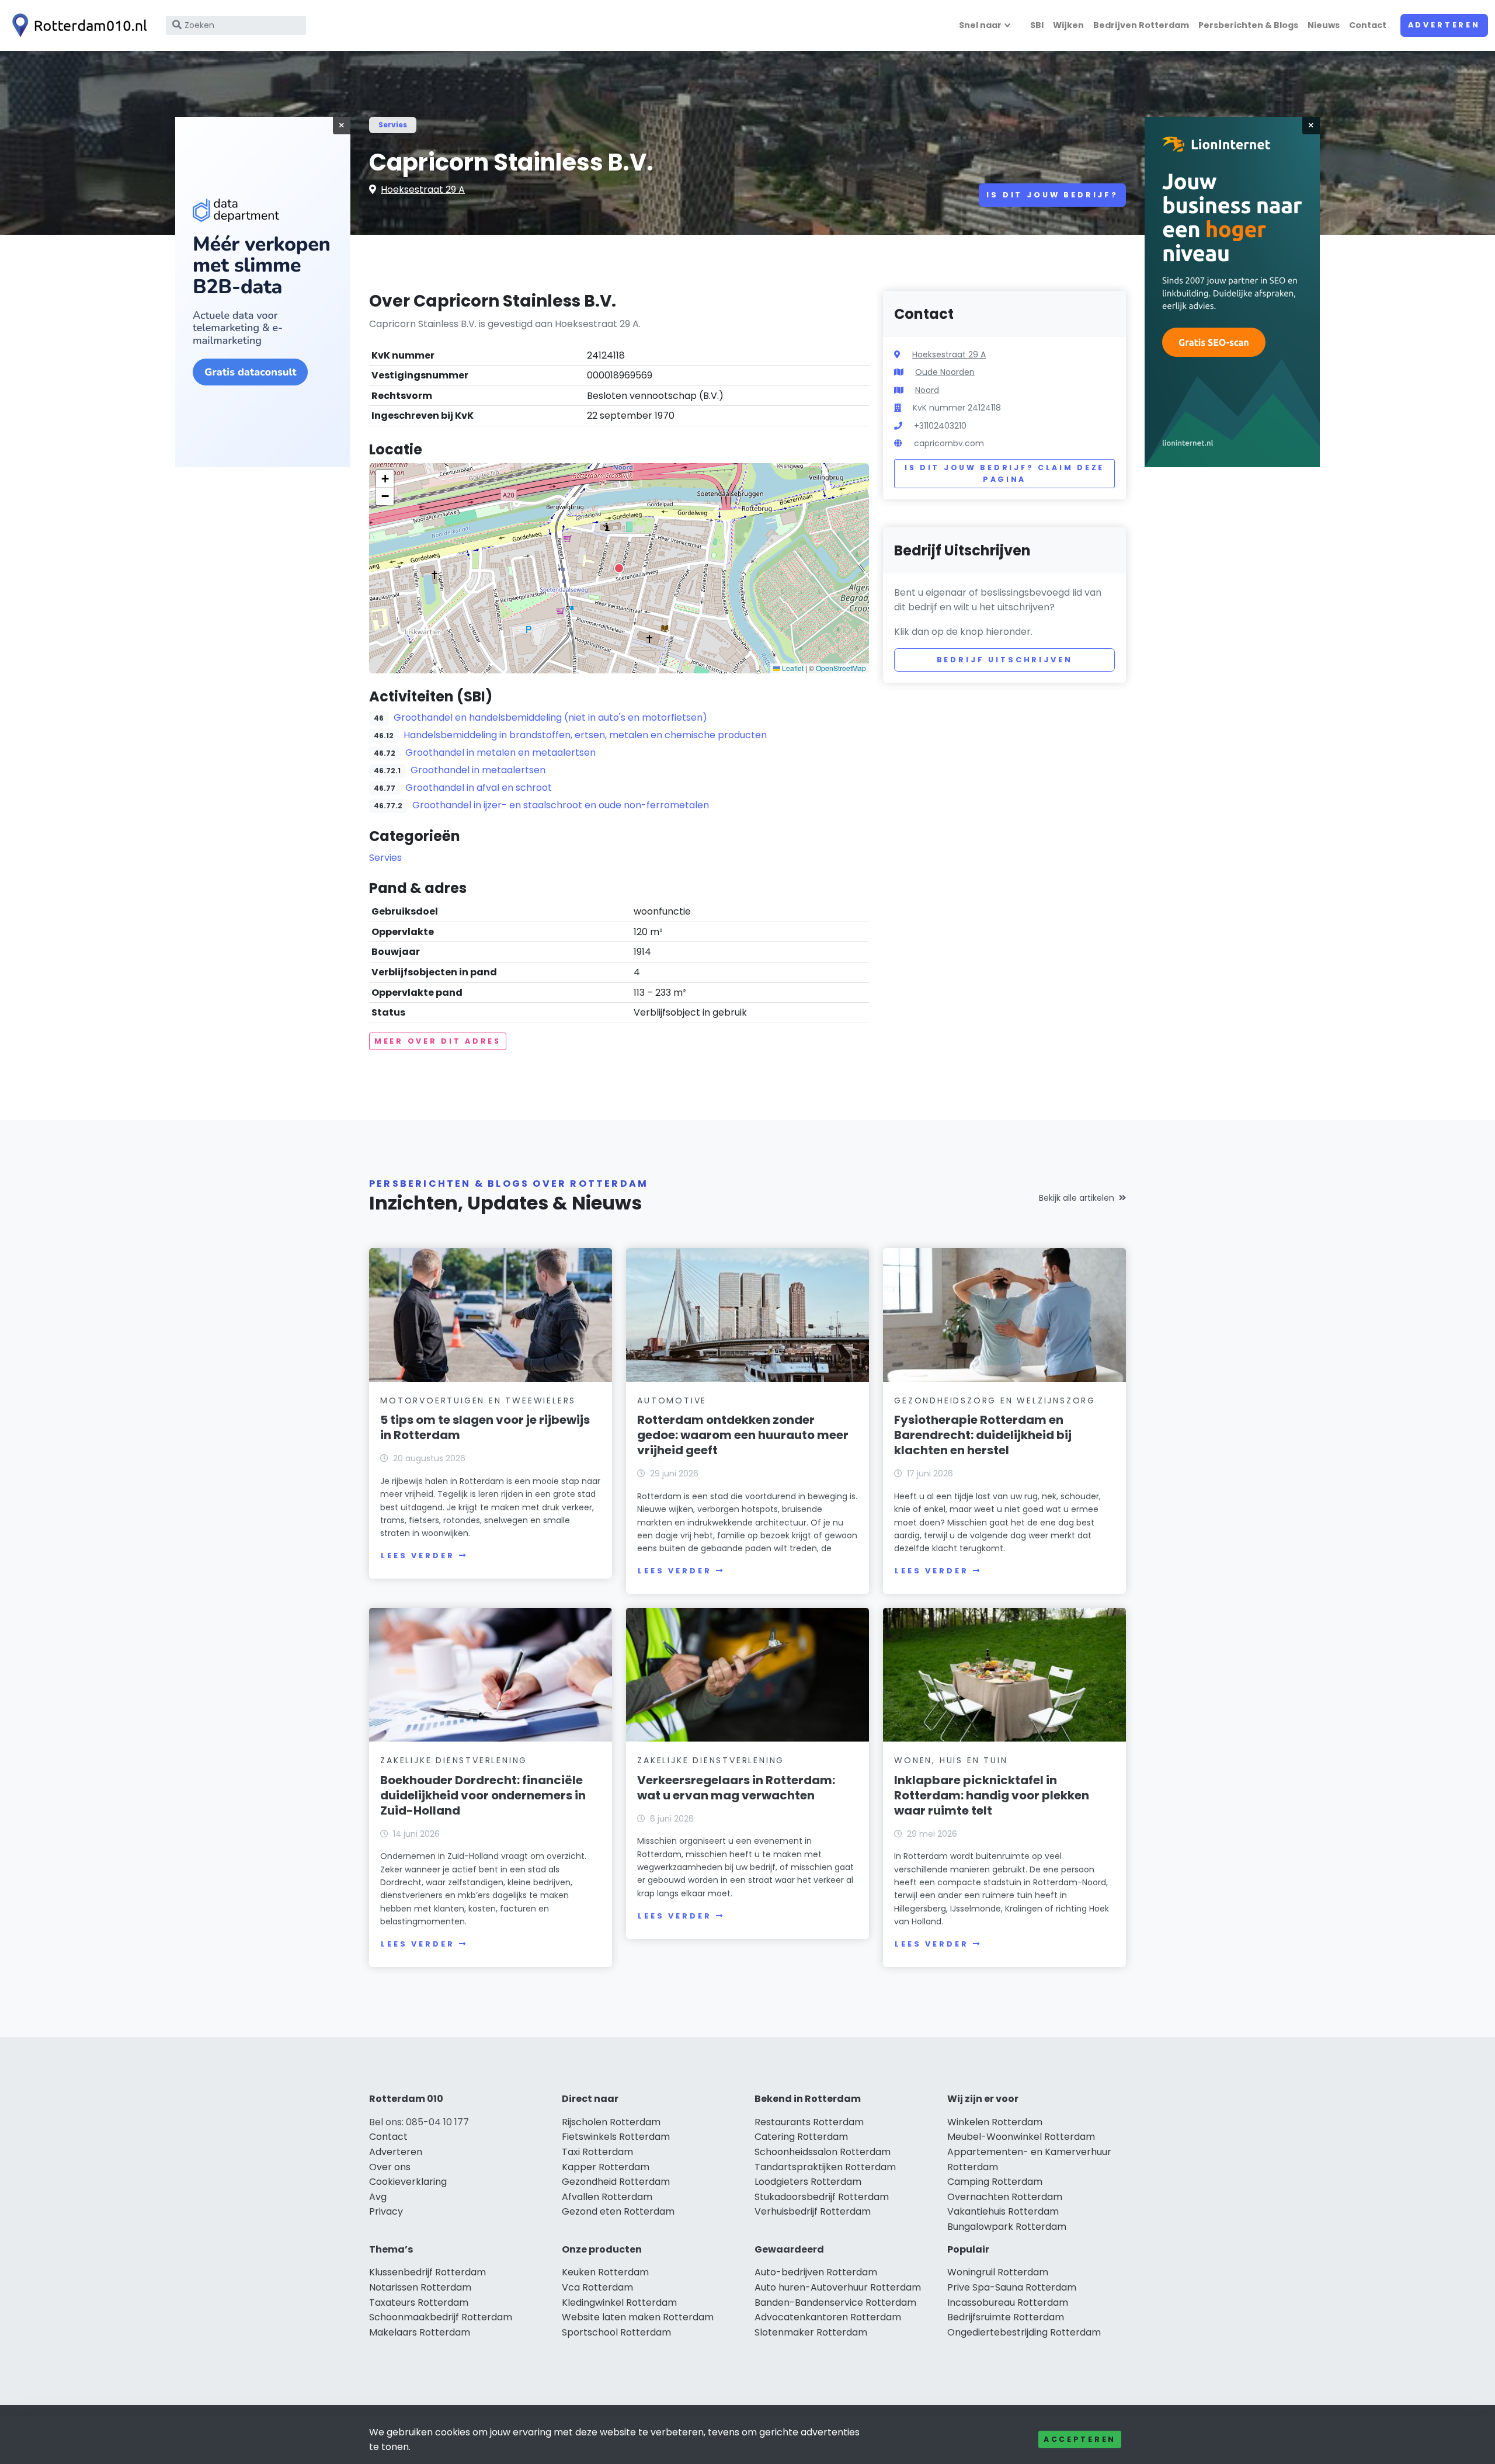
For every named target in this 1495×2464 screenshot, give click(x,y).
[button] (619, 568)
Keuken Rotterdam (605, 2272)
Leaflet (792, 668)
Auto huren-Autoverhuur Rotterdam (838, 2287)
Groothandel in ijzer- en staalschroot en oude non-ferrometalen (561, 805)
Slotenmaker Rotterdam (811, 2332)
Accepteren (1080, 2439)
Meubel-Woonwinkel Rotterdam (1021, 2137)
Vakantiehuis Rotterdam (1003, 2211)
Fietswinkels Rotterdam (616, 2137)
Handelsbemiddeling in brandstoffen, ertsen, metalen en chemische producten (585, 735)
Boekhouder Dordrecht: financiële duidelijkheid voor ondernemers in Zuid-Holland (483, 1795)
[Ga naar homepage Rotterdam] (77, 25)
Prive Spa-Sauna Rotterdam (1012, 2287)
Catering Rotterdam (801, 2137)
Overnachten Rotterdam (1005, 2197)
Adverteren (1444, 25)
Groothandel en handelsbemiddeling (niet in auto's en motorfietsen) (550, 717)
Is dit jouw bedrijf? (1052, 195)
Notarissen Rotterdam (420, 2287)
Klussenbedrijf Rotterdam (427, 2272)
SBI (1037, 25)
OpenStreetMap (841, 668)
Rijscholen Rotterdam (611, 2122)
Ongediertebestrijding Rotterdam (1024, 2332)
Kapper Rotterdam (606, 2167)
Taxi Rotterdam (597, 2152)
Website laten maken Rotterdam (638, 2317)
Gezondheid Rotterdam (616, 2182)
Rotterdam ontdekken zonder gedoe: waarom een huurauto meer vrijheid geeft (743, 1435)
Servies (393, 125)
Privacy (386, 2211)
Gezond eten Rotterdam (618, 2211)
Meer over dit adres (438, 1041)
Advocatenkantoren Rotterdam (828, 2317)
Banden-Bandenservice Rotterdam (835, 2303)
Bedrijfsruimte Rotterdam (1006, 2317)
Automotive (672, 1400)
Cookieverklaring (408, 2182)
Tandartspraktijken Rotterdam (825, 2167)
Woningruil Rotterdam (998, 2272)
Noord (927, 390)
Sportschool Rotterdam (616, 2332)
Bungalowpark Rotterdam (1007, 2227)
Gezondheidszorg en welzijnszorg (995, 1400)
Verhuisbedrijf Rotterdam (813, 2211)
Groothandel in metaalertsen (478, 770)
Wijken (1068, 25)
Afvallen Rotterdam (607, 2197)
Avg (378, 2197)
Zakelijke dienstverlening (454, 1760)
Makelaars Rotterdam (420, 2332)
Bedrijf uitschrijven (1005, 660)
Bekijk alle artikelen (1077, 1198)
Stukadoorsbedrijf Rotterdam (822, 2197)
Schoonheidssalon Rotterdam (823, 2152)
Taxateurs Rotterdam (419, 2303)
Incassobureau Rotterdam (1008, 2303)
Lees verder (418, 1556)
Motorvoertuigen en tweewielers (478, 1400)
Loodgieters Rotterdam (808, 2182)
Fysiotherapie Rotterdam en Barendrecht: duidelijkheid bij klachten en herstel (983, 1435)
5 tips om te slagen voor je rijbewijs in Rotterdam (485, 1427)
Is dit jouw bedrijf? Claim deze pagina (1004, 473)
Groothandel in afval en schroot (479, 788)
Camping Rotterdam (995, 2182)
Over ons (390, 2167)
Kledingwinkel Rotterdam (619, 2303)
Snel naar (980, 25)
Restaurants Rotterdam (809, 2122)
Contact (1368, 25)
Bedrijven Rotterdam (1141, 25)
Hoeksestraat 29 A (423, 190)
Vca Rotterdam (597, 2287)
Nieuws (1324, 25)
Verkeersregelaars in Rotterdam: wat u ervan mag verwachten (736, 1788)
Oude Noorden (945, 372)
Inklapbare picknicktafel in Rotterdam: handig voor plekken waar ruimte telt (992, 1795)
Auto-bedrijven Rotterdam (816, 2272)
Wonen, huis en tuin (951, 1760)
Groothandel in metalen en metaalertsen (500, 753)
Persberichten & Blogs (1248, 25)
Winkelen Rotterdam (995, 2122)
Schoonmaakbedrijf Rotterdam (441, 2317)
